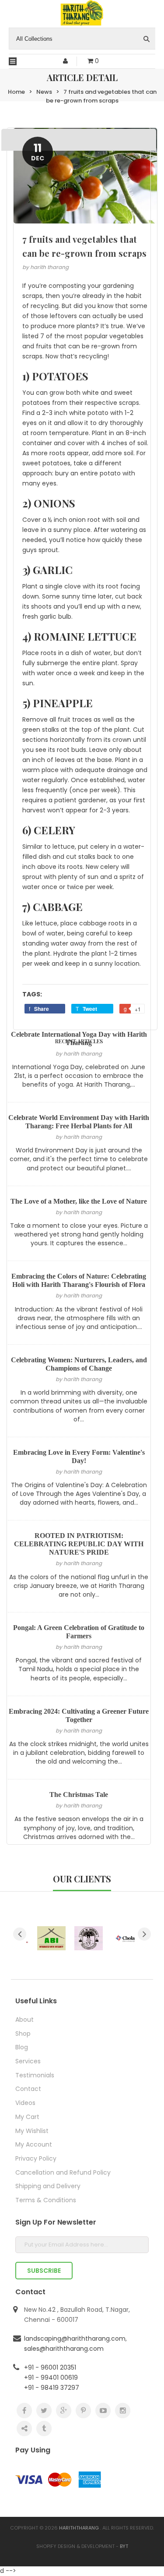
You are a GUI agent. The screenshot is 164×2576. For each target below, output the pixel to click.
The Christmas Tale (79, 1795)
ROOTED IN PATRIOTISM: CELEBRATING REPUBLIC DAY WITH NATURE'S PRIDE (79, 1544)
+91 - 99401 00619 (51, 2378)
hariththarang (79, 2528)
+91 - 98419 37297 (52, 2388)
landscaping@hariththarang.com (75, 2339)
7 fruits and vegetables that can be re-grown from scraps (101, 96)
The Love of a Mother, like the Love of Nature (79, 1201)
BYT (124, 2546)
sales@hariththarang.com (64, 2349)
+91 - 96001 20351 (50, 2367)
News (44, 92)
